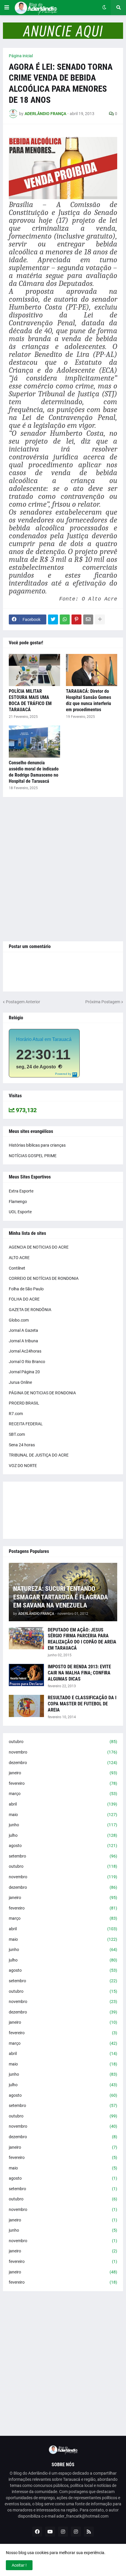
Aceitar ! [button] (19, 2565)
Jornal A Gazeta (23, 1330)
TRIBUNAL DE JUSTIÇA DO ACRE (39, 1455)
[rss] (89, 2532)
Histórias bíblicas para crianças (37, 1145)
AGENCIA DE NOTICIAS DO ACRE (39, 1247)
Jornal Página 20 (24, 1372)
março (63, 1794)
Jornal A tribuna (23, 1341)
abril (63, 1804)
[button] (7, 8)
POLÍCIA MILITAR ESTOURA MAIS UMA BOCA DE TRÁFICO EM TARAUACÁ (30, 700)
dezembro (63, 1763)
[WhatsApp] (65, 619)
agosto (63, 1846)
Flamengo (18, 1202)
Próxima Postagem (103, 1002)
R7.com (16, 1414)
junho (63, 1825)
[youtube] (50, 2532)
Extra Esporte (21, 1191)
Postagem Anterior (23, 1002)
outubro (63, 1742)
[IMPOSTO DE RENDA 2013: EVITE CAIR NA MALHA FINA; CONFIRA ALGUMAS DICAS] (26, 1675)
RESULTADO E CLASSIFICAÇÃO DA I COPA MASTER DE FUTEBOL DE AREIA (82, 1704)
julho (63, 1835)
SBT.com (17, 1434)
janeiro (63, 1773)
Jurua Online (20, 1382)
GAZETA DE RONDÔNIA (30, 1310)
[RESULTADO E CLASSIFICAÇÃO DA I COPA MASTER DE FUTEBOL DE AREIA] (26, 1706)
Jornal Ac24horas (25, 1351)
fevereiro (63, 1783)
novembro (63, 1752)
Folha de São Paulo (26, 1289)
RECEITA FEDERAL (26, 1424)
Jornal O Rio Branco (27, 1362)
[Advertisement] (63, 869)
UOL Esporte (20, 1212)
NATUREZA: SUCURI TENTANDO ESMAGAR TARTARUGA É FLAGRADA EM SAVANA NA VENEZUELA (61, 1597)
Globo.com (19, 1320)
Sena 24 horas (22, 1445)
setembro (63, 1856)
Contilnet (17, 1268)
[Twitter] (53, 619)
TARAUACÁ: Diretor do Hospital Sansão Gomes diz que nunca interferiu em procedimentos (88, 700)
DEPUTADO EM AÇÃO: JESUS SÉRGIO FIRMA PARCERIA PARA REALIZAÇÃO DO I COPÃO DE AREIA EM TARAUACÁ (82, 1639)
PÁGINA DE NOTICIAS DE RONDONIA (42, 1393)
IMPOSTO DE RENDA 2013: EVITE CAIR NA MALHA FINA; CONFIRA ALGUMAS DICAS (79, 1673)
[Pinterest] (76, 619)
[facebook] (37, 2532)
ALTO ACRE (19, 1258)
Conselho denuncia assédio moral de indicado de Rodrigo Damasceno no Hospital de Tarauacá (34, 772)
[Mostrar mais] (100, 619)
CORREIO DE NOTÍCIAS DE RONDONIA (44, 1278)
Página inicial (21, 56)
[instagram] (63, 2532)
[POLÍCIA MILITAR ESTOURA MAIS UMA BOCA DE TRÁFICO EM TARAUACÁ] (34, 670)
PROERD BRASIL (24, 1403)
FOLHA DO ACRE (24, 1299)
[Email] (88, 619)
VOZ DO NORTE (23, 1466)
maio (63, 1815)
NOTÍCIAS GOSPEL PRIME (33, 1156)
